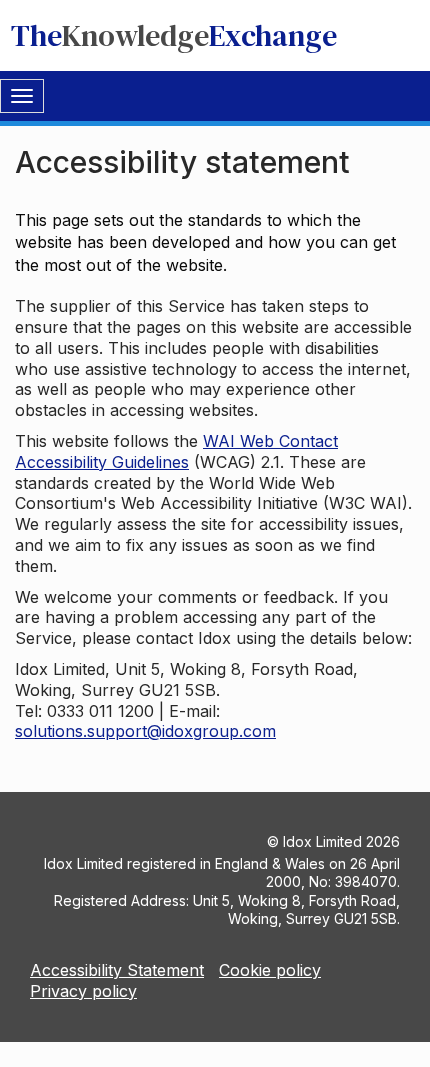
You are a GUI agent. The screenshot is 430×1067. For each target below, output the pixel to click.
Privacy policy (83, 991)
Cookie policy (270, 970)
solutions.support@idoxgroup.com (145, 731)
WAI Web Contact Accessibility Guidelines (176, 451)
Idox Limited (322, 841)
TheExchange (174, 35)
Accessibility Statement (117, 970)
